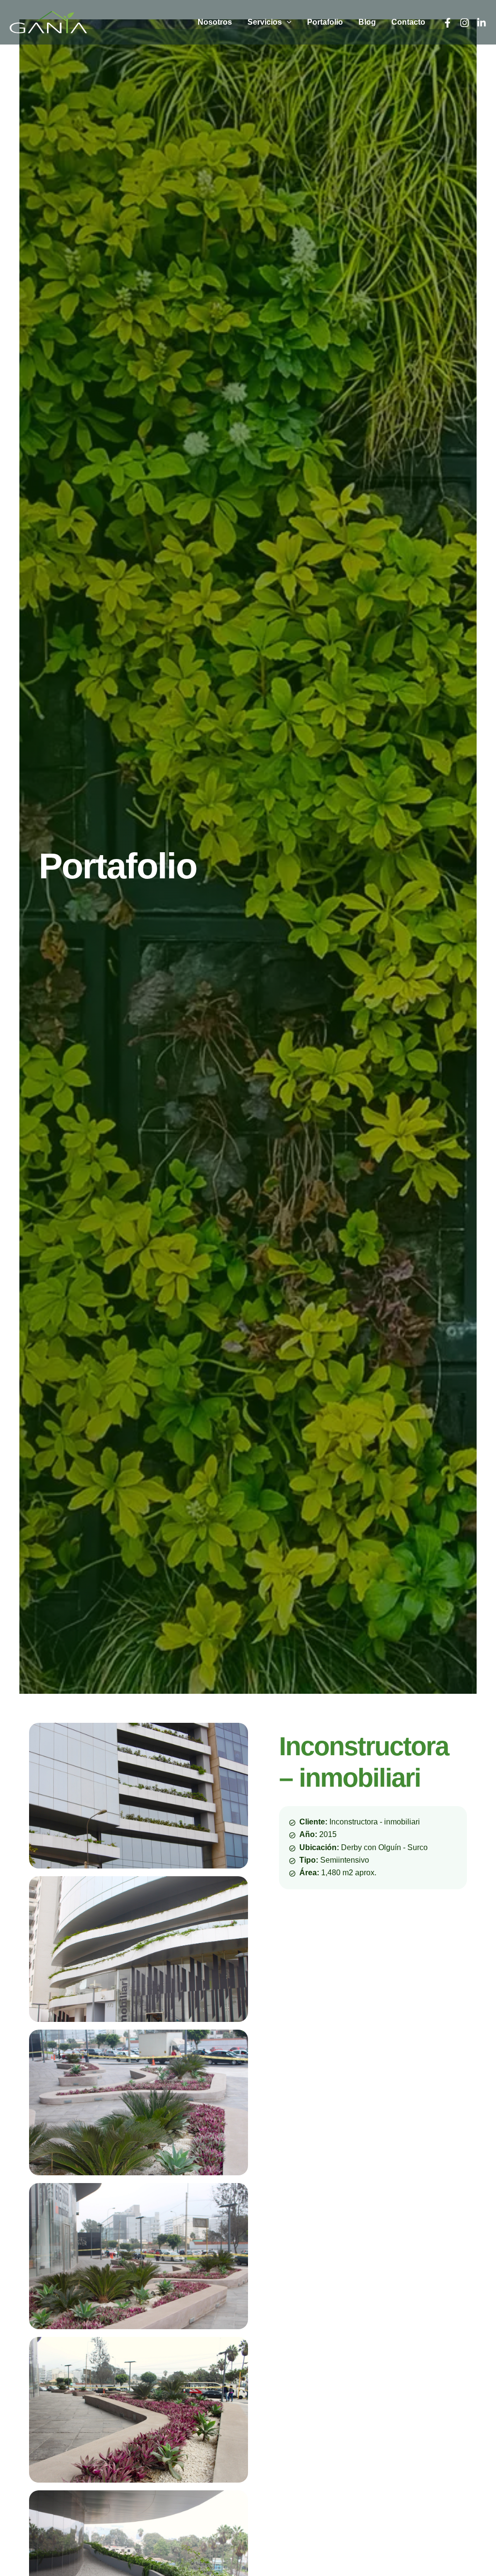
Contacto (408, 22)
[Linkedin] (481, 23)
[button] (287, 22)
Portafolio (325, 22)
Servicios (265, 22)
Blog (367, 22)
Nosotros (215, 22)
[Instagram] (465, 23)
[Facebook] (448, 23)
